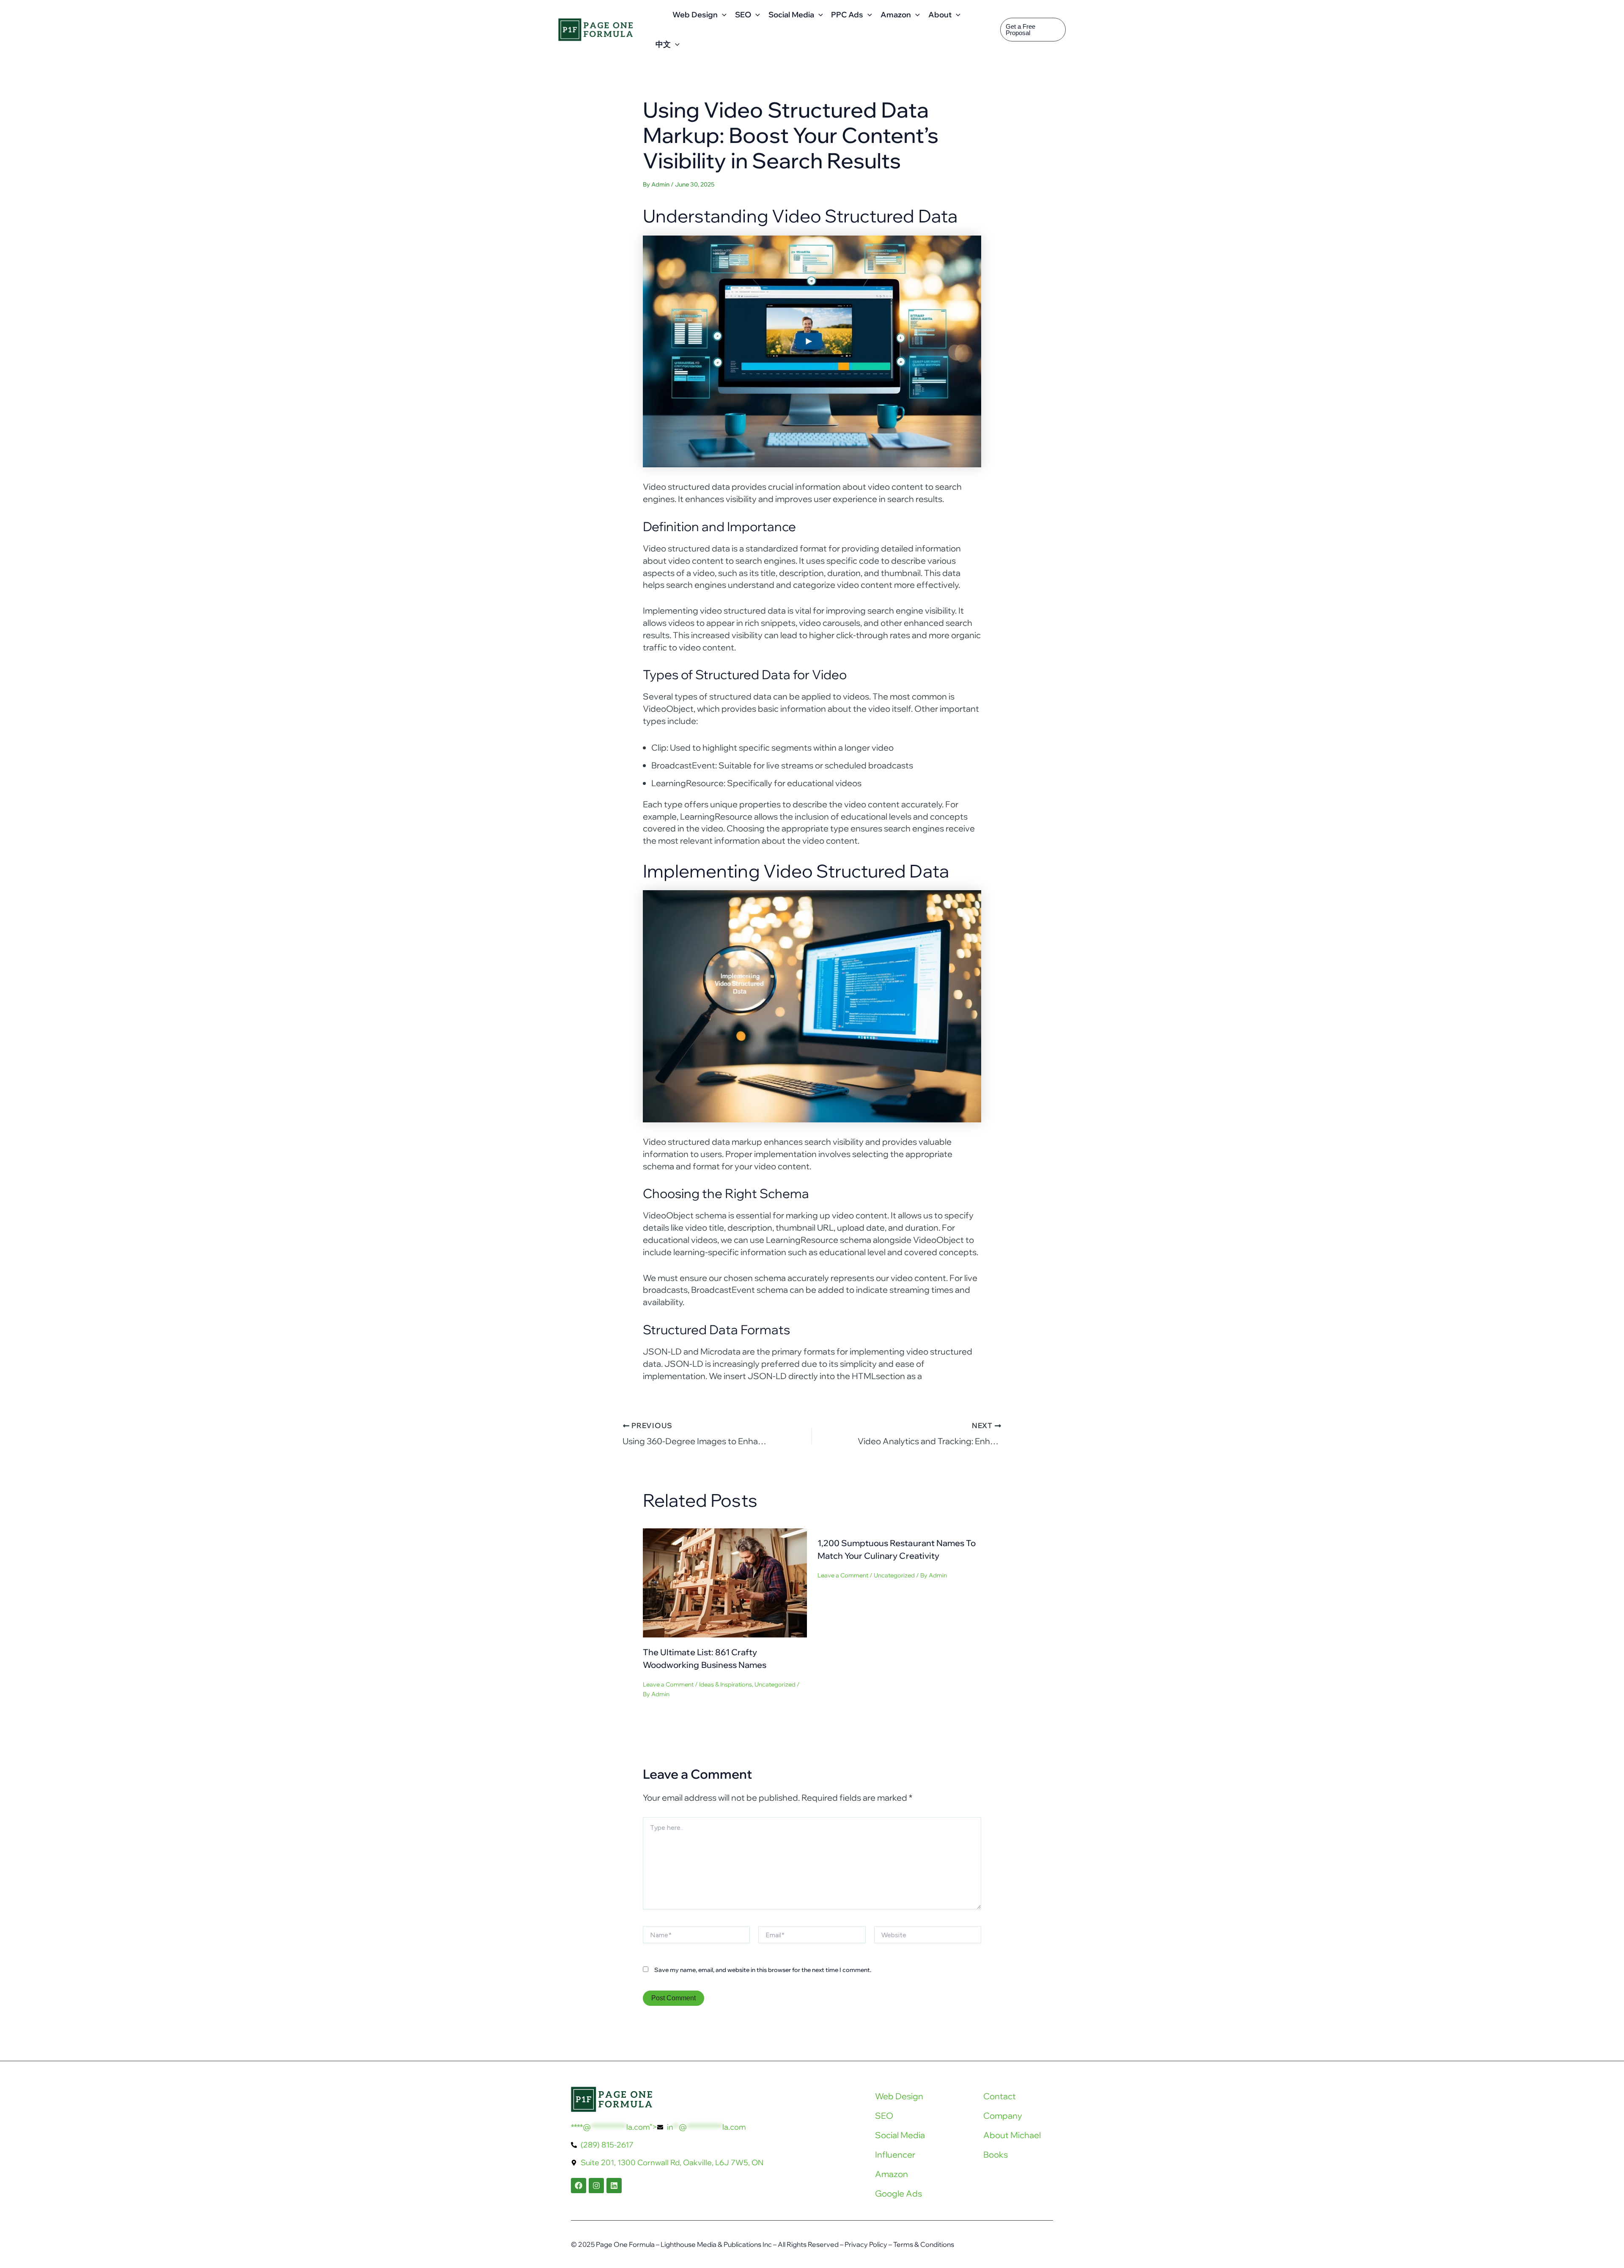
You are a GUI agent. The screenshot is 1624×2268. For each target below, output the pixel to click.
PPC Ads (847, 15)
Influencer (895, 2154)
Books (996, 2154)
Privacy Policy (866, 2244)
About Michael (1012, 2135)
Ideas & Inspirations (726, 1684)
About (940, 15)
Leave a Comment (668, 1684)
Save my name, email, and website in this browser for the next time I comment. (763, 1970)
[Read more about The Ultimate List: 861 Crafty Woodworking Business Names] (725, 1582)
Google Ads (898, 2193)
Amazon (896, 15)
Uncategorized (775, 1684)
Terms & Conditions (924, 2244)
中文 (663, 44)
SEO (743, 15)
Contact (1000, 2096)
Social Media (791, 15)
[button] (722, 15)
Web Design (695, 15)
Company (1003, 2116)
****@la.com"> (658, 2127)
